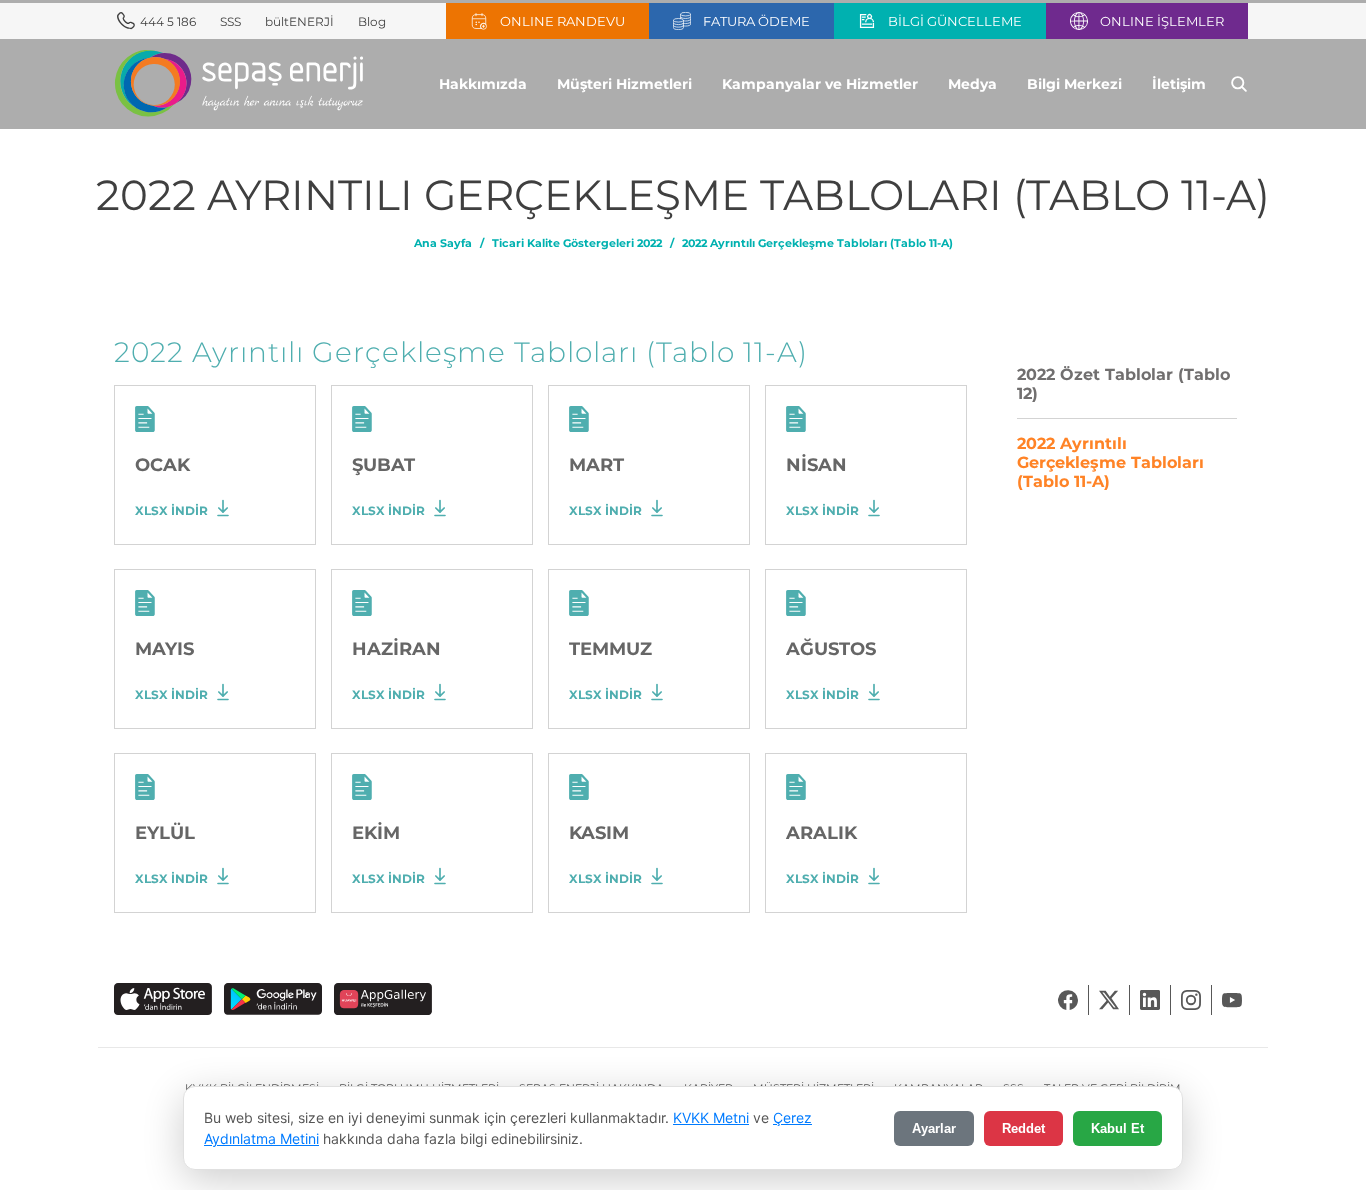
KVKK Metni (711, 1117)
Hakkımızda (483, 84)
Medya (972, 84)
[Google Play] (273, 1000)
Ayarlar (934, 1128)
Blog (372, 21)
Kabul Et (1117, 1128)
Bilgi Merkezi (1074, 84)
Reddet (1023, 1128)
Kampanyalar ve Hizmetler (820, 84)
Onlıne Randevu (562, 21)
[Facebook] (1068, 1000)
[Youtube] (1232, 1000)
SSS (230, 21)
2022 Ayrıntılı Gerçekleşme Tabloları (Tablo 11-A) (817, 243)
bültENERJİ (299, 21)
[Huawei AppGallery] (383, 1000)
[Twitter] (1109, 1000)
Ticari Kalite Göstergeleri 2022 (577, 243)
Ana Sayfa (443, 243)
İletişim (1179, 84)
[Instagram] (1191, 1000)
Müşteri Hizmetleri (624, 84)
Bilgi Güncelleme (955, 21)
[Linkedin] (1150, 1000)
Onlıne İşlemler (1162, 21)
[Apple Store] (163, 1000)
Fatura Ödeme (756, 21)
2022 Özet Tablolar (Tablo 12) (1123, 384)
